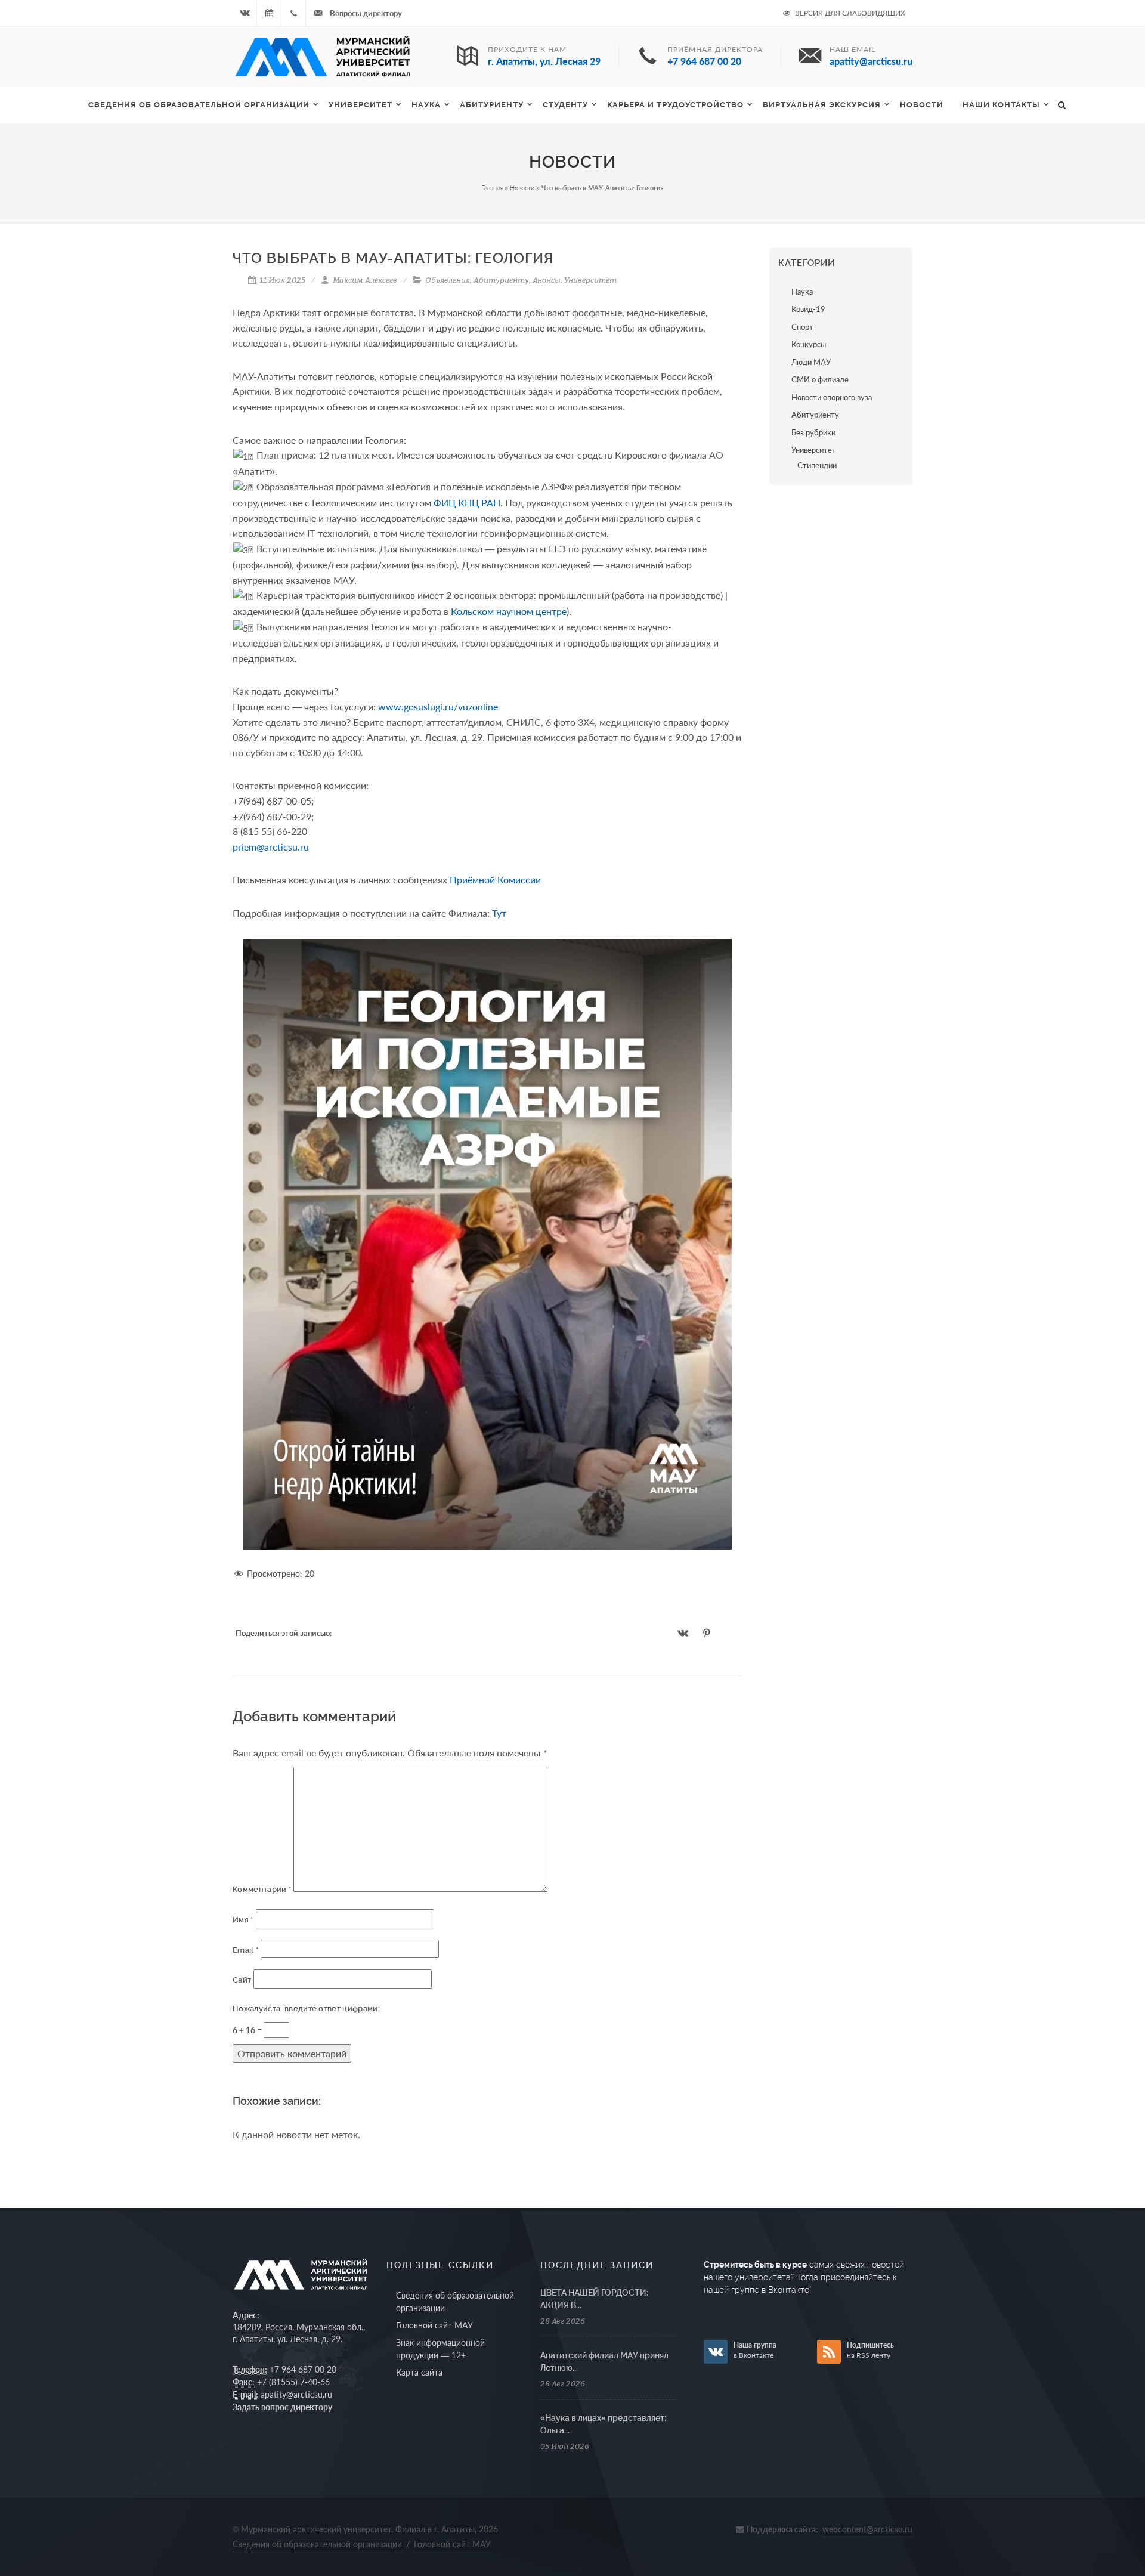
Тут (499, 913)
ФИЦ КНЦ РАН (467, 502)
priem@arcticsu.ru (271, 847)
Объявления (448, 280)
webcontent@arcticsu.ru (867, 2529)
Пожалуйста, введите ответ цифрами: (306, 2008)
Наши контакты (1001, 105)
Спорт (802, 327)
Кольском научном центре (509, 611)
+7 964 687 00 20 (303, 2369)
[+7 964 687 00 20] (293, 13)
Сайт (242, 1980)
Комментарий (262, 1889)
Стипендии (817, 465)
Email (245, 1950)
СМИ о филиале (820, 379)
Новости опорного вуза (832, 397)
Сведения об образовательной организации (199, 105)
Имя (243, 1920)
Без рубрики (813, 432)
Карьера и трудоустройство (675, 105)
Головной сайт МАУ (434, 2325)
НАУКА (426, 105)
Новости (922, 105)
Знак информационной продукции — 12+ (440, 2349)
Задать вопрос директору (282, 2407)
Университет (360, 105)
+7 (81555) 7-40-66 (293, 2382)
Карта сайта (419, 2372)
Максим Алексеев (364, 280)
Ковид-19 (808, 309)
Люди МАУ (811, 362)
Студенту (565, 105)
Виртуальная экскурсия (822, 105)
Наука (802, 292)
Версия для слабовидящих (849, 13)
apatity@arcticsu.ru (296, 2394)
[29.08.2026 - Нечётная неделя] (269, 13)
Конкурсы (809, 344)
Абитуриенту (492, 105)
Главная (492, 188)
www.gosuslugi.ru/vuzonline (438, 706)
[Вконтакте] (245, 13)
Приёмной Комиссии (495, 879)
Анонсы (547, 280)
